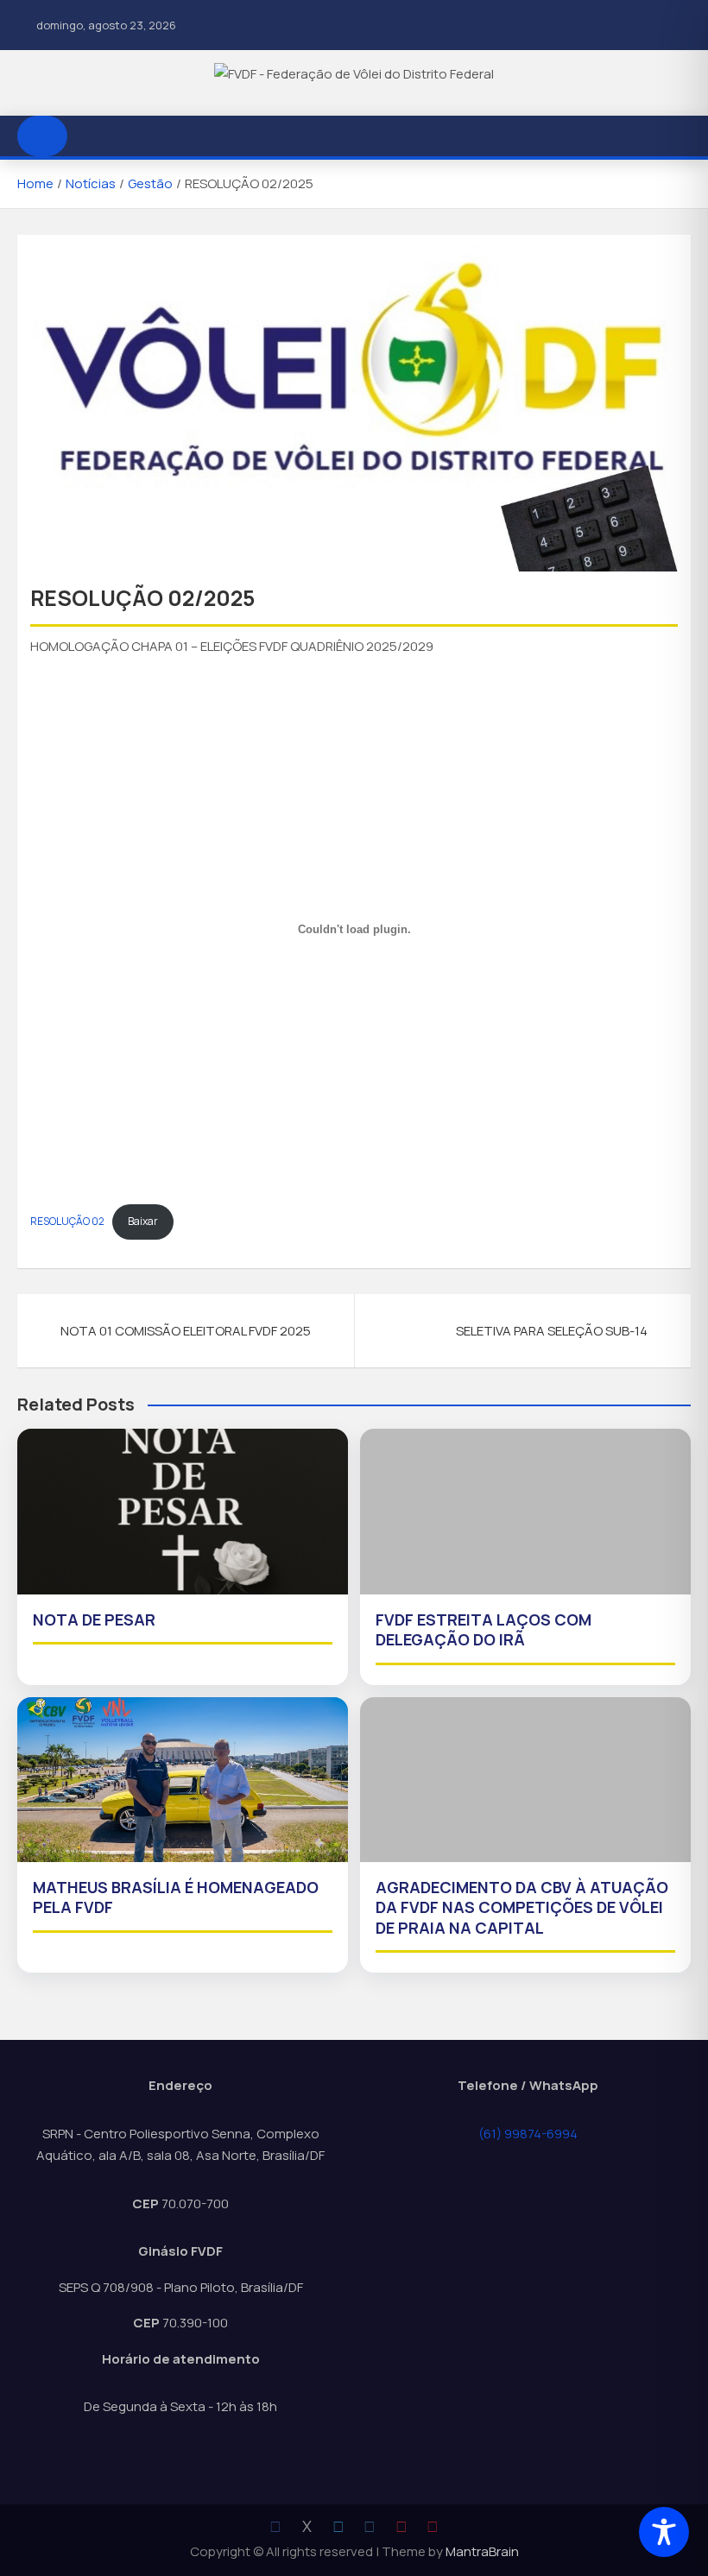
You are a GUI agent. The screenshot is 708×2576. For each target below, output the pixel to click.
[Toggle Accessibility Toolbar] (664, 2532)
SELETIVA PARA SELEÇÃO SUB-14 (552, 1331)
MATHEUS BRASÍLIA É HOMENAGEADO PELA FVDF (176, 1897)
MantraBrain (482, 2551)
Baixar (143, 1221)
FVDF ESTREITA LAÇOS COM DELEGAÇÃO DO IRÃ (484, 1629)
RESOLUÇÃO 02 (67, 1221)
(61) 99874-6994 (528, 2134)
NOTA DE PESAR (94, 1619)
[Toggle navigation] (89, 136)
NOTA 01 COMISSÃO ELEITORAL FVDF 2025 (186, 1331)
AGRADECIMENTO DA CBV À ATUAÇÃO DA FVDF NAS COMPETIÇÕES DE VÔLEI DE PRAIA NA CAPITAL (522, 1907)
